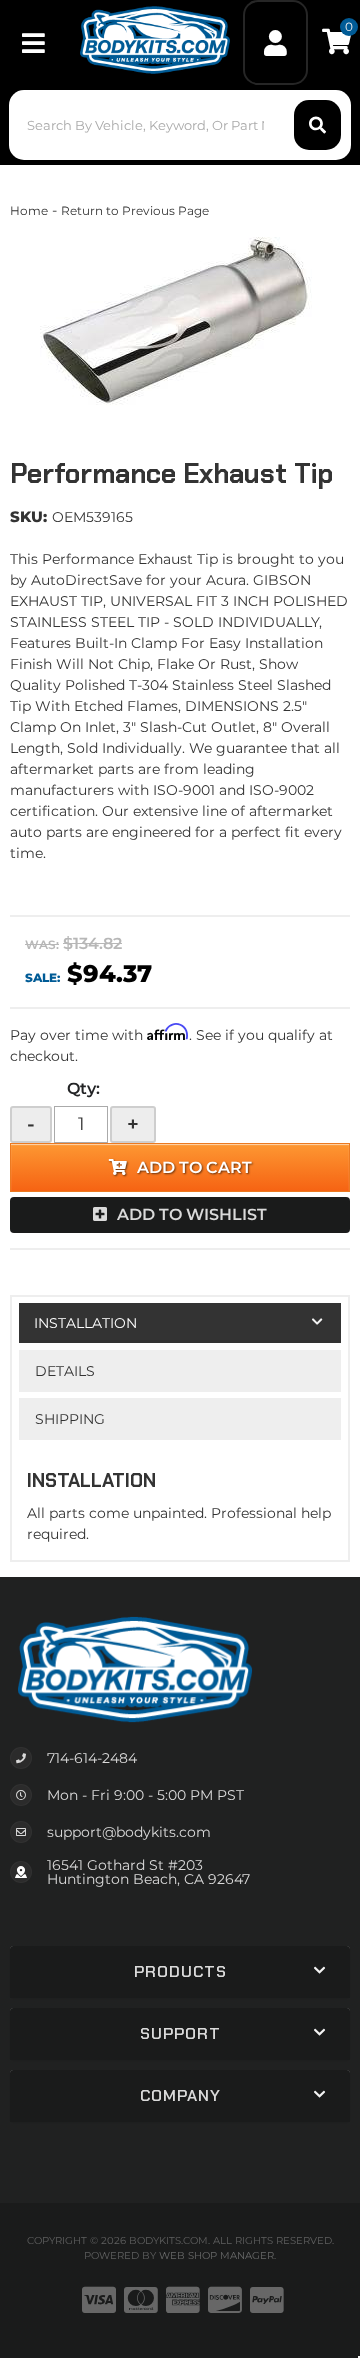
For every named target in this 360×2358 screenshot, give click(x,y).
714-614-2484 (92, 1758)
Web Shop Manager (216, 2255)
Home (29, 210)
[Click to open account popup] (276, 42)
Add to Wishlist (192, 1214)
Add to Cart (194, 1167)
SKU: (28, 516)
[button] (180, 125)
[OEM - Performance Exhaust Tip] (180, 321)
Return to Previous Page (135, 210)
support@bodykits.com (129, 1832)
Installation (85, 1323)
